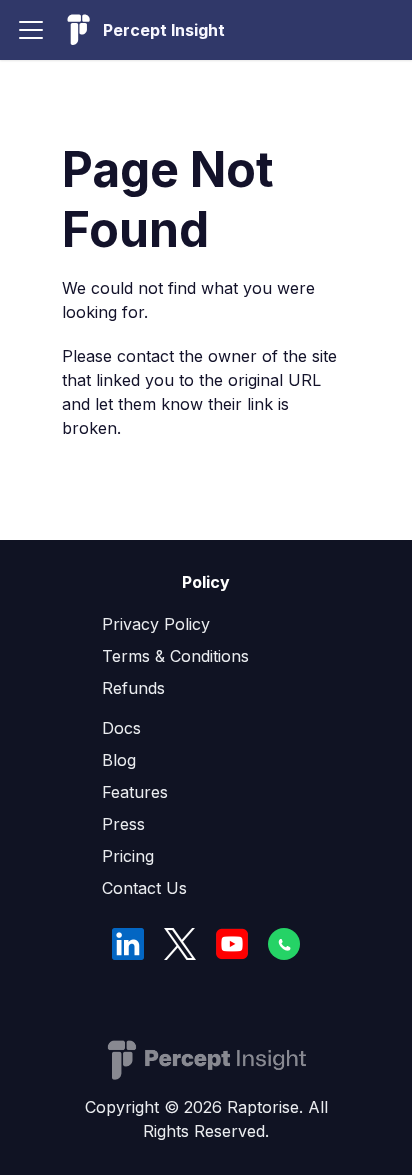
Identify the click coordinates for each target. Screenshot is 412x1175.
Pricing (128, 856)
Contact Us (144, 888)
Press (123, 824)
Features (135, 792)
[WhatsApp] (284, 944)
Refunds (133, 688)
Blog (119, 760)
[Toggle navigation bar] (31, 30)
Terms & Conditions (175, 656)
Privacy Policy (156, 624)
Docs (121, 728)
